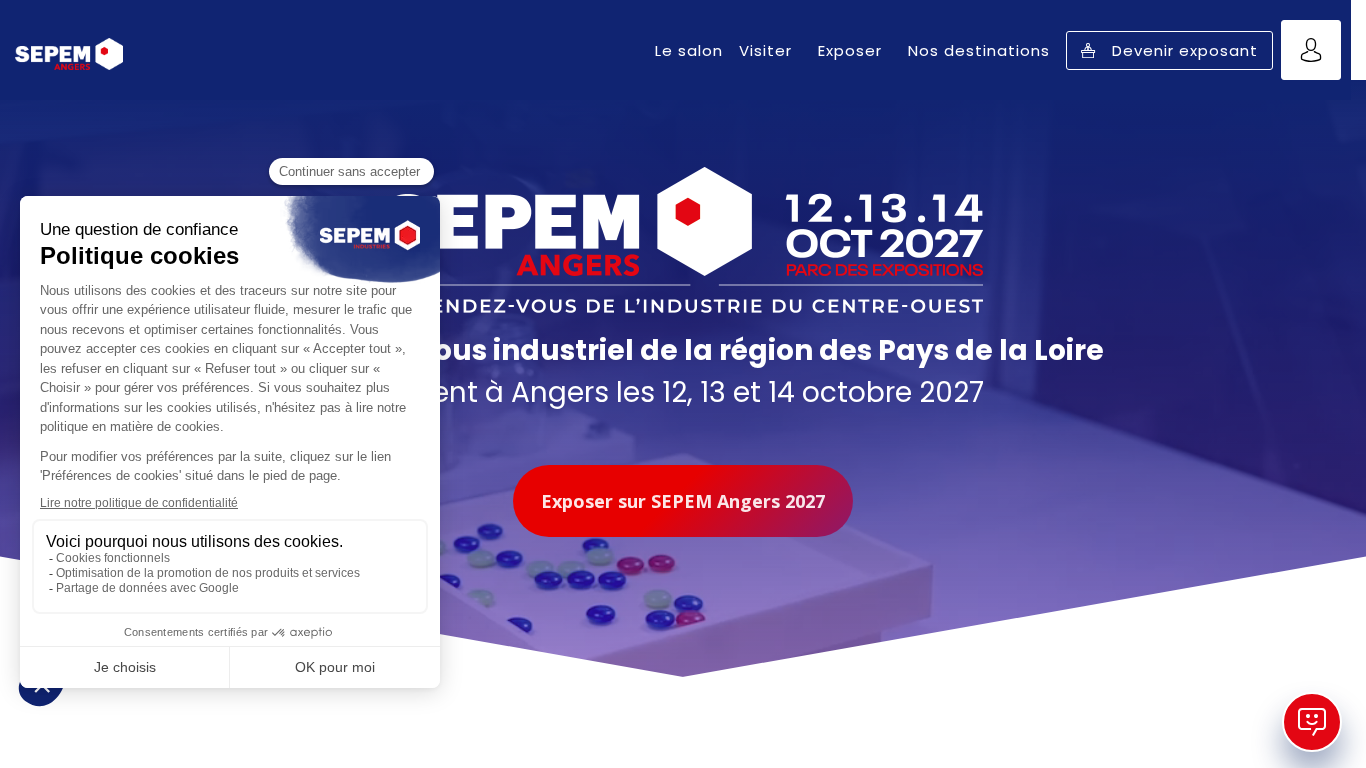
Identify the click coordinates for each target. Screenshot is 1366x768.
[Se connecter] (1311, 50)
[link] (689, 50)
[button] (1169, 50)
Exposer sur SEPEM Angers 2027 (683, 501)
